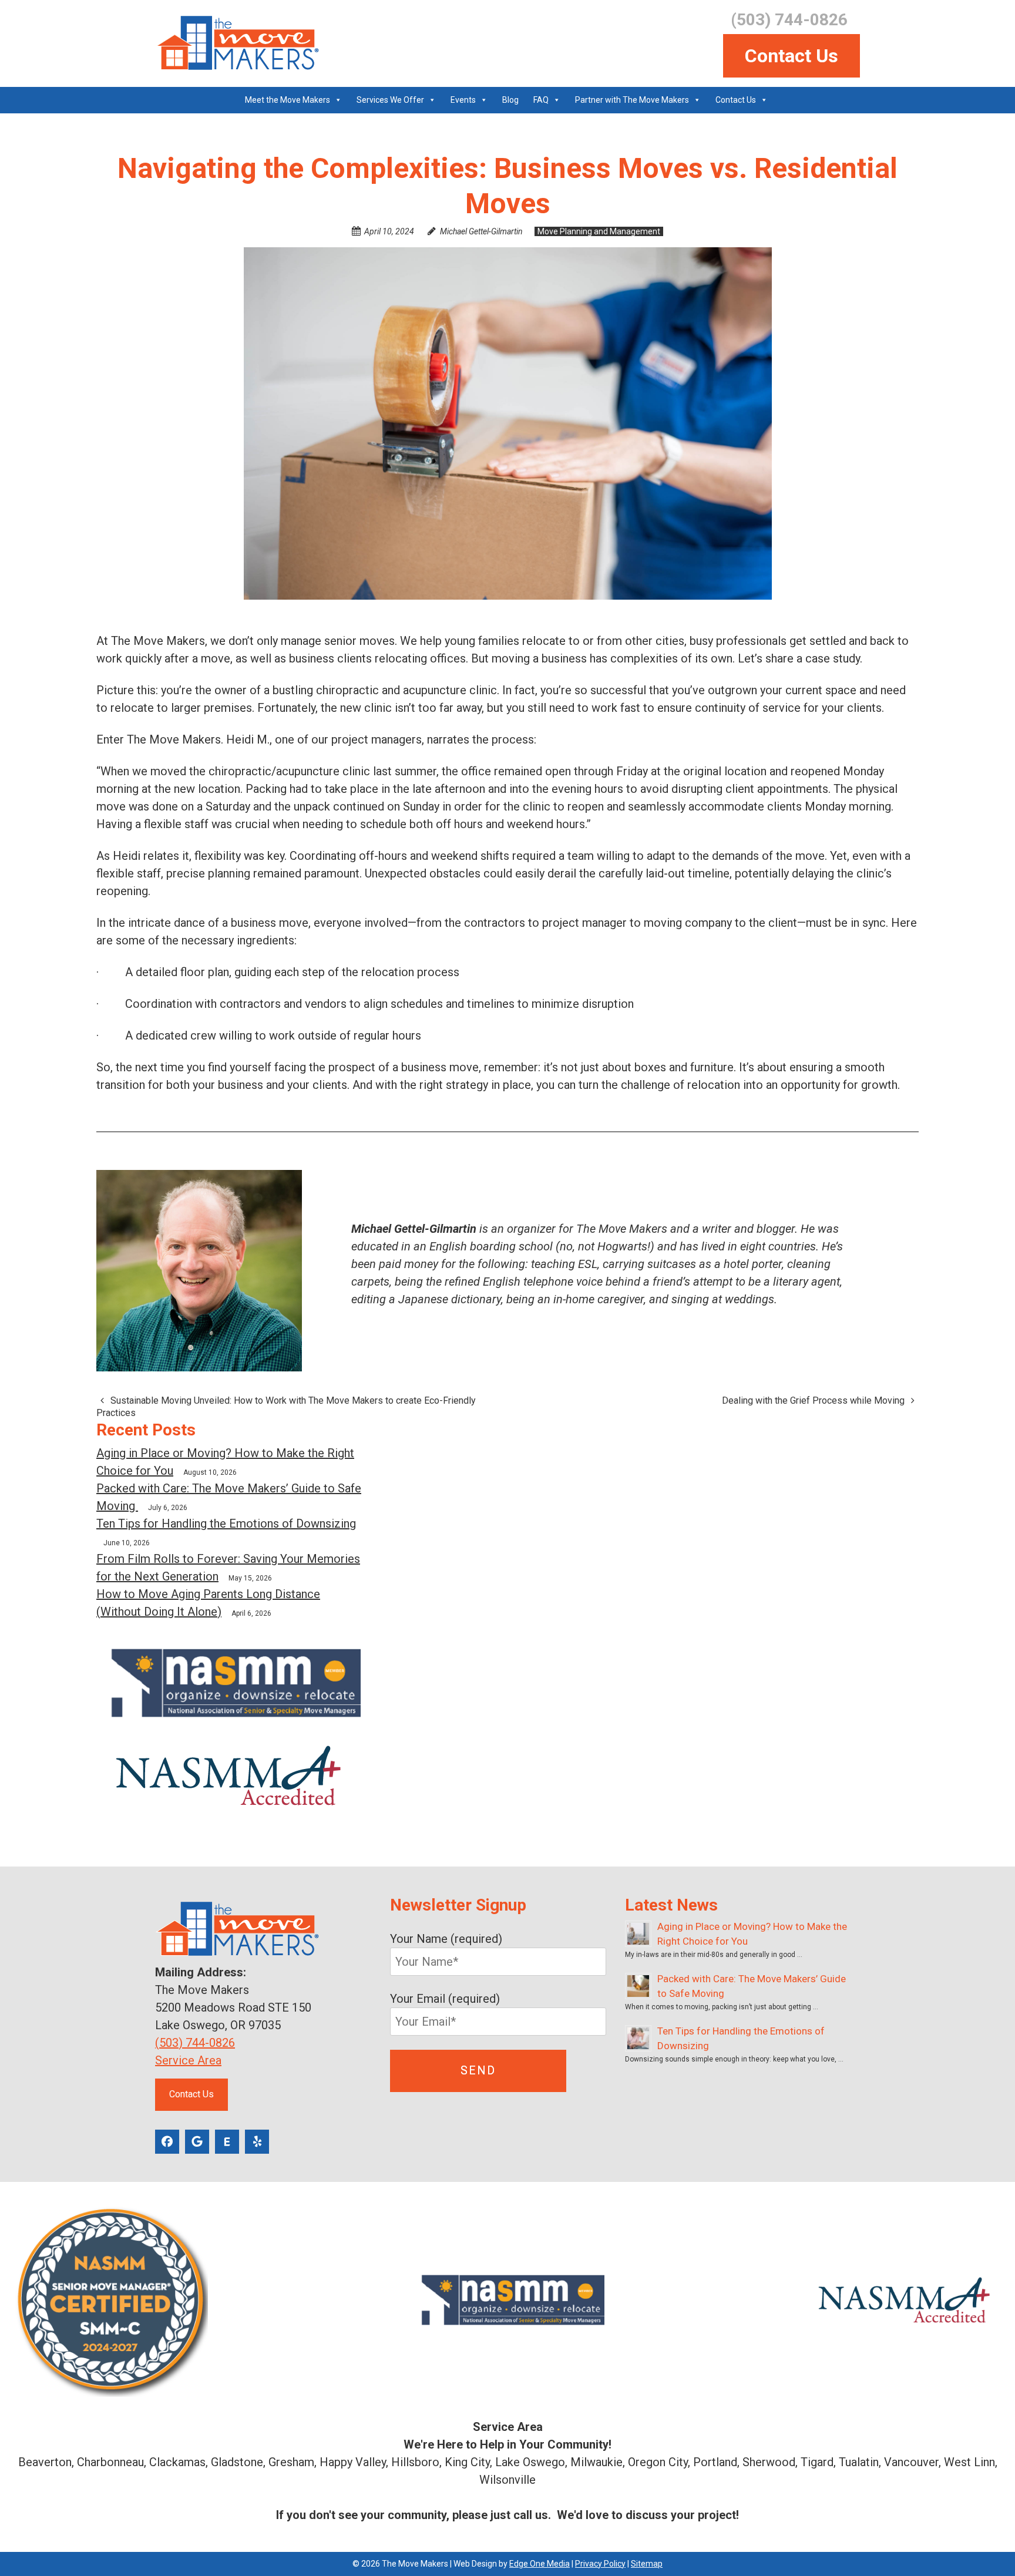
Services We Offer (390, 100)
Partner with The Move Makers (632, 100)
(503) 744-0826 (195, 2043)
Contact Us (792, 56)
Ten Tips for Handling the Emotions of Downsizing (226, 1524)
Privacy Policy (600, 2564)
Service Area (188, 2060)
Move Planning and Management (599, 231)
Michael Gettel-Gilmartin (481, 231)
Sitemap (647, 2564)
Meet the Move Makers (288, 100)
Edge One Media (540, 2564)
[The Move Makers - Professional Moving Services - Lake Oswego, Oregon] (237, 43)
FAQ (541, 100)
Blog (510, 100)
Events (463, 100)
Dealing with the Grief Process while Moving (814, 1400)
